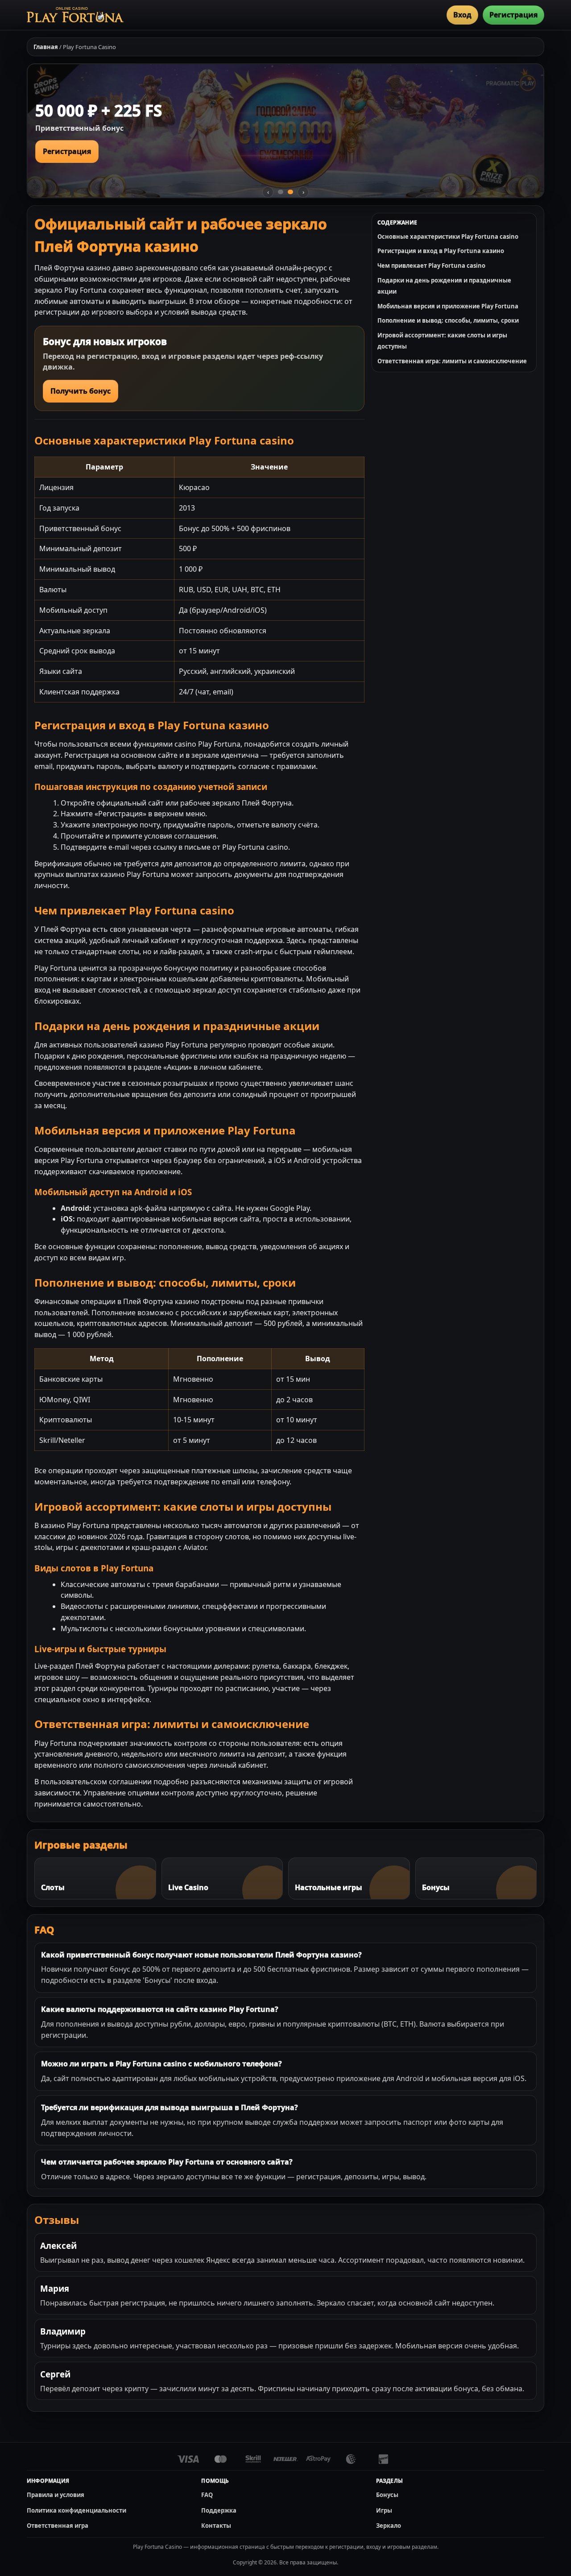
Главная (46, 47)
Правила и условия (56, 2495)
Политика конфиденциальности (77, 2510)
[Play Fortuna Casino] (75, 15)
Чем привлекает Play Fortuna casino (431, 266)
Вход (462, 15)
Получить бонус (81, 391)
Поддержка (219, 2510)
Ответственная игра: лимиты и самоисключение (452, 361)
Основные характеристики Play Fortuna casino (448, 237)
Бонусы (387, 2495)
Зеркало (389, 2526)
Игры (384, 2510)
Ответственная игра (58, 2526)
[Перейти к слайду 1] (281, 192)
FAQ (207, 2495)
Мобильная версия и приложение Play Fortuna (448, 306)
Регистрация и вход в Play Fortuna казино (441, 251)
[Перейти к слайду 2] (290, 192)
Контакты (216, 2526)
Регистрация (513, 15)
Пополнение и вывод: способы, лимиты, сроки (448, 320)
